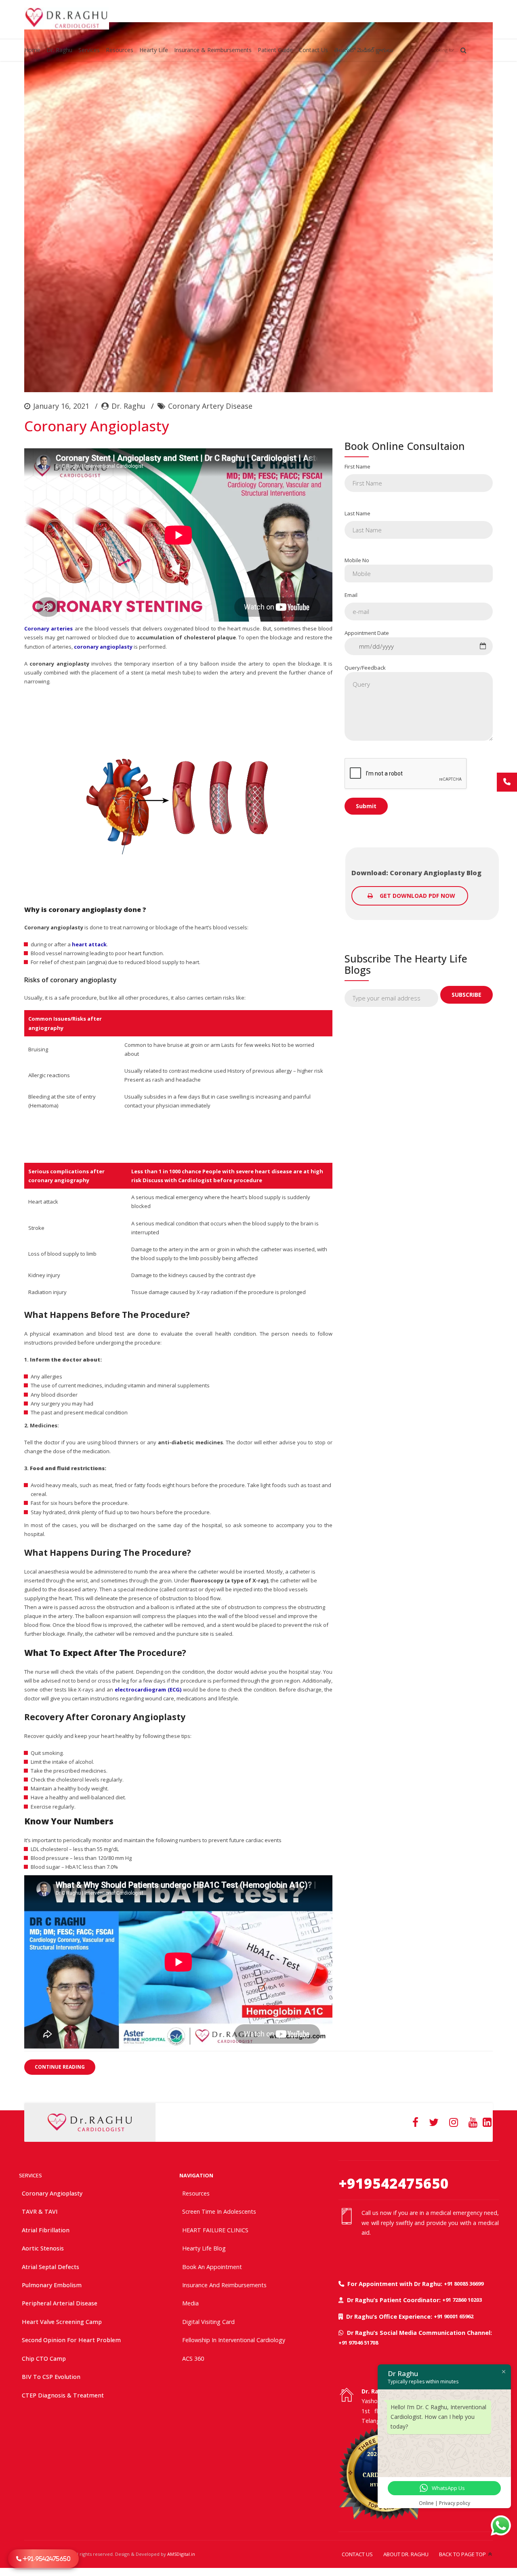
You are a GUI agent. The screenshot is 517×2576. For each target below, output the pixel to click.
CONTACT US (357, 2554)
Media (190, 2303)
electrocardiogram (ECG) (148, 1689)
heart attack (89, 944)
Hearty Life (154, 50)
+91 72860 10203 (462, 2300)
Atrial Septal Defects (50, 2267)
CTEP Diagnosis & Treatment (63, 2395)
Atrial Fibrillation (46, 2230)
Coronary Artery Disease (210, 406)
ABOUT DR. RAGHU (406, 2554)
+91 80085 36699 (464, 2284)
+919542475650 (394, 2183)
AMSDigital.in (181, 2554)
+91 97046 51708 (358, 2343)
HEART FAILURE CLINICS (215, 2230)
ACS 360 (193, 2359)
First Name (357, 466)
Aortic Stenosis (43, 2248)
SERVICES (30, 2175)
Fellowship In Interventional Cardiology (234, 2340)
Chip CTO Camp (44, 2359)
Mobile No (357, 560)
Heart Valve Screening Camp (62, 2322)
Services (89, 50)
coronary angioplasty (103, 647)
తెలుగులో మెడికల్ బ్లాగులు (364, 50)
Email (351, 595)
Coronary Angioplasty (97, 426)
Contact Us (313, 50)
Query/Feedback (365, 668)
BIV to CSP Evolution (51, 2377)
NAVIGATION (196, 2175)
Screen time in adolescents (219, 2211)
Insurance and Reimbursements (224, 2285)
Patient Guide (275, 50)
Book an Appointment (212, 2267)
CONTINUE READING (60, 2067)
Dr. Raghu (59, 50)
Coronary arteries (48, 628)
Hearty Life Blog (204, 2248)
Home (32, 50)
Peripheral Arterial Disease (60, 2303)
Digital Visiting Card (208, 2322)
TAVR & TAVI (40, 2211)
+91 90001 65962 (454, 2316)
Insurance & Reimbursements (213, 50)
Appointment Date (367, 633)
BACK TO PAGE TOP (462, 2554)
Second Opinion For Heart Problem (71, 2340)
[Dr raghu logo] (90, 2122)
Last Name (357, 513)
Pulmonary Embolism (52, 2285)
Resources (120, 50)
